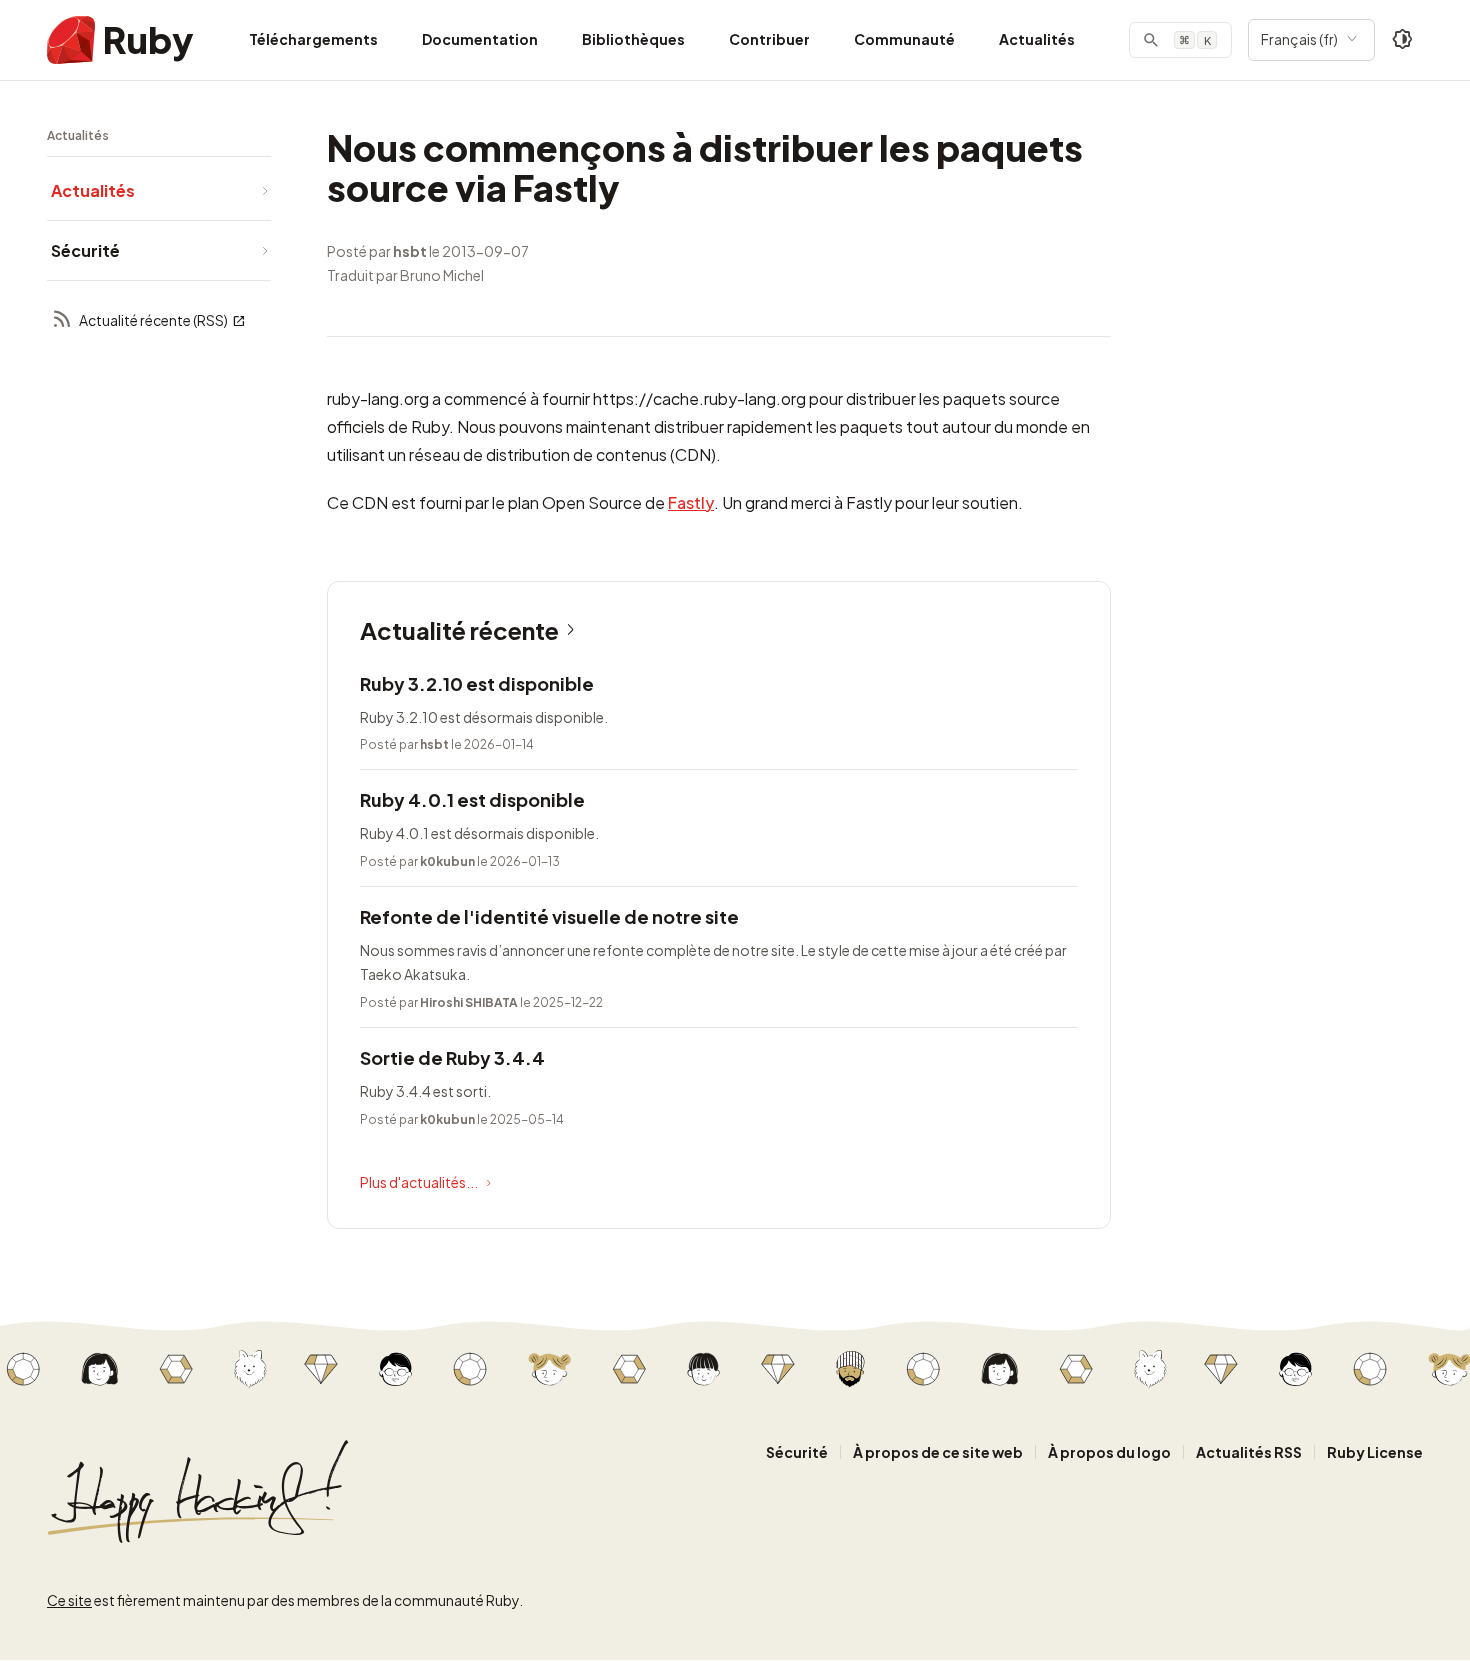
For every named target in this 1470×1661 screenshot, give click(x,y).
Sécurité (797, 1452)
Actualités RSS (1249, 1452)
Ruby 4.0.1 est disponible (472, 799)
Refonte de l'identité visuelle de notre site (549, 916)
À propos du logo (1109, 1452)
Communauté (904, 39)
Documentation (480, 39)
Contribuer (769, 39)
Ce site (69, 1600)
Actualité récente (459, 630)
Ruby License (1375, 1452)
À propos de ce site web (938, 1452)
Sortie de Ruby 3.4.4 (452, 1057)
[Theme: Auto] (1403, 40)
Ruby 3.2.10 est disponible (477, 683)
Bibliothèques (633, 39)
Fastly (691, 502)
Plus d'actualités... (419, 1182)
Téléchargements (313, 39)
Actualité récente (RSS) (153, 320)
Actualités (1037, 39)
